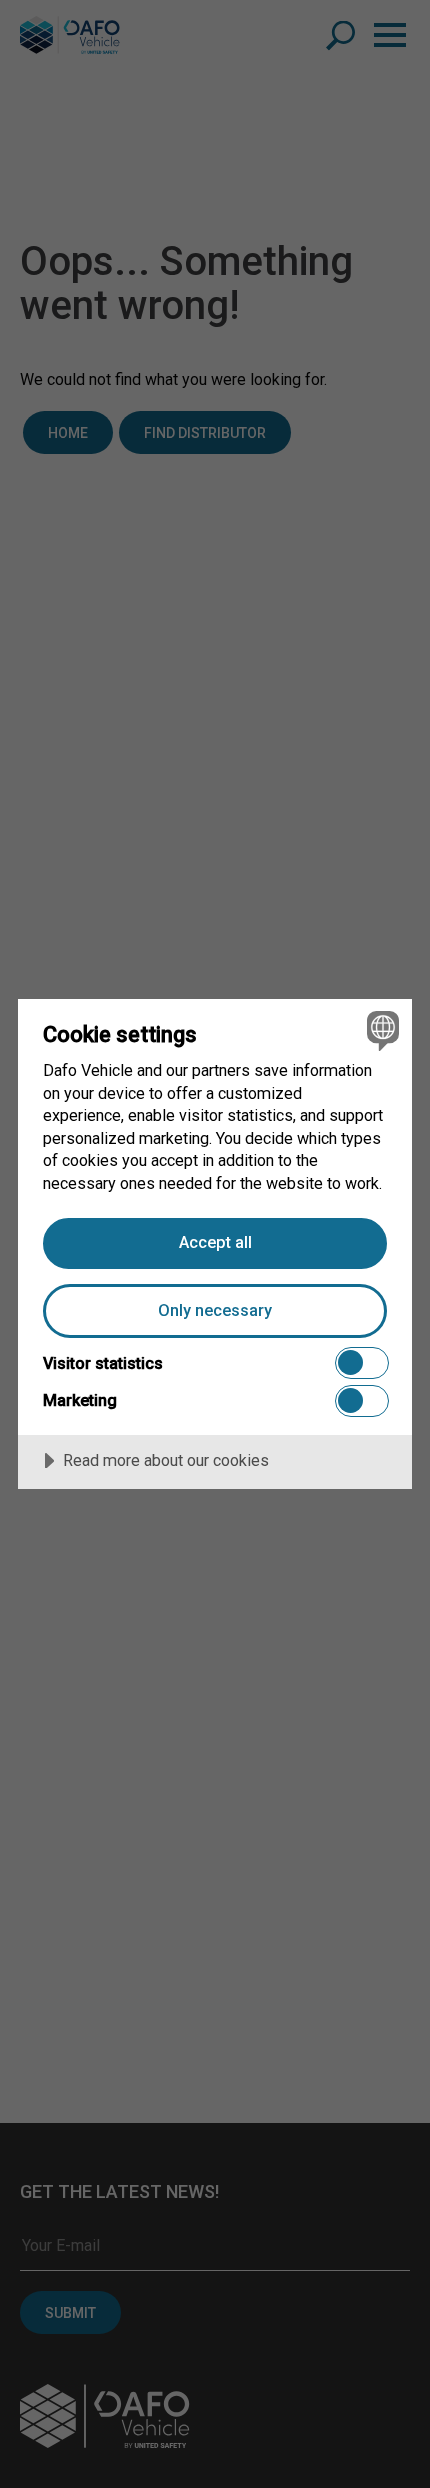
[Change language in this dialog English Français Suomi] (380, 1030)
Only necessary (215, 1310)
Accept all (215, 1242)
